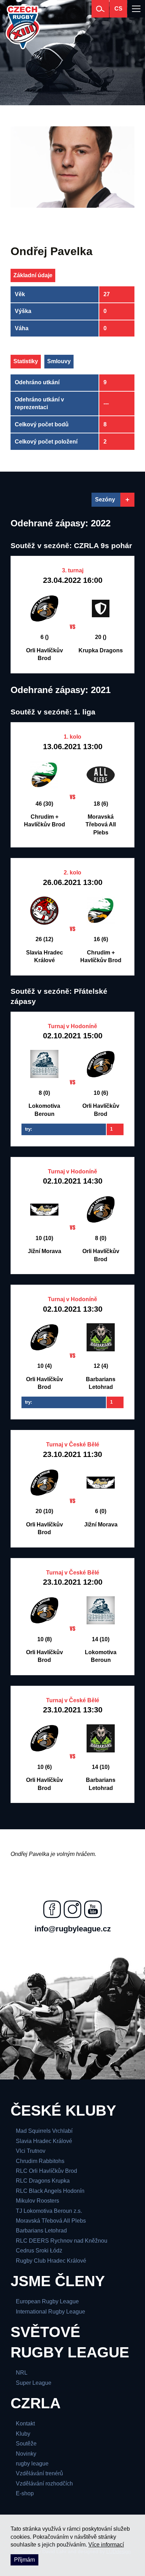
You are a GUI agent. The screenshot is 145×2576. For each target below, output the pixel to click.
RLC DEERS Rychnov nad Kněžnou (62, 2241)
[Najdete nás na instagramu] (72, 1909)
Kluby (23, 2434)
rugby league (32, 2464)
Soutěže (26, 2444)
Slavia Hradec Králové (44, 2141)
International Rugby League (51, 2312)
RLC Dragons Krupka (43, 2181)
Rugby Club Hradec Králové (51, 2261)
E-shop (25, 2493)
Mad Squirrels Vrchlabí (44, 2131)
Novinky (26, 2454)
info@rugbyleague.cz (73, 1929)
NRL (22, 2373)
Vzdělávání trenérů (39, 2473)
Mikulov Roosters (37, 2201)
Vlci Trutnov (31, 2151)
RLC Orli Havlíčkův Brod (46, 2171)
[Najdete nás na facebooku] (52, 1909)
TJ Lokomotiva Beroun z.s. (49, 2211)
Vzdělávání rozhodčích (44, 2484)
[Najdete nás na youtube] (93, 1909)
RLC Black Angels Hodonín (50, 2191)
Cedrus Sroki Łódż (39, 2251)
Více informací (106, 2545)
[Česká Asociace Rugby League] (23, 27)
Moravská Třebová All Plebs (51, 2221)
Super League (34, 2383)
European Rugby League (47, 2301)
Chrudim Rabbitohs (40, 2161)
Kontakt (25, 2424)
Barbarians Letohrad (41, 2231)
